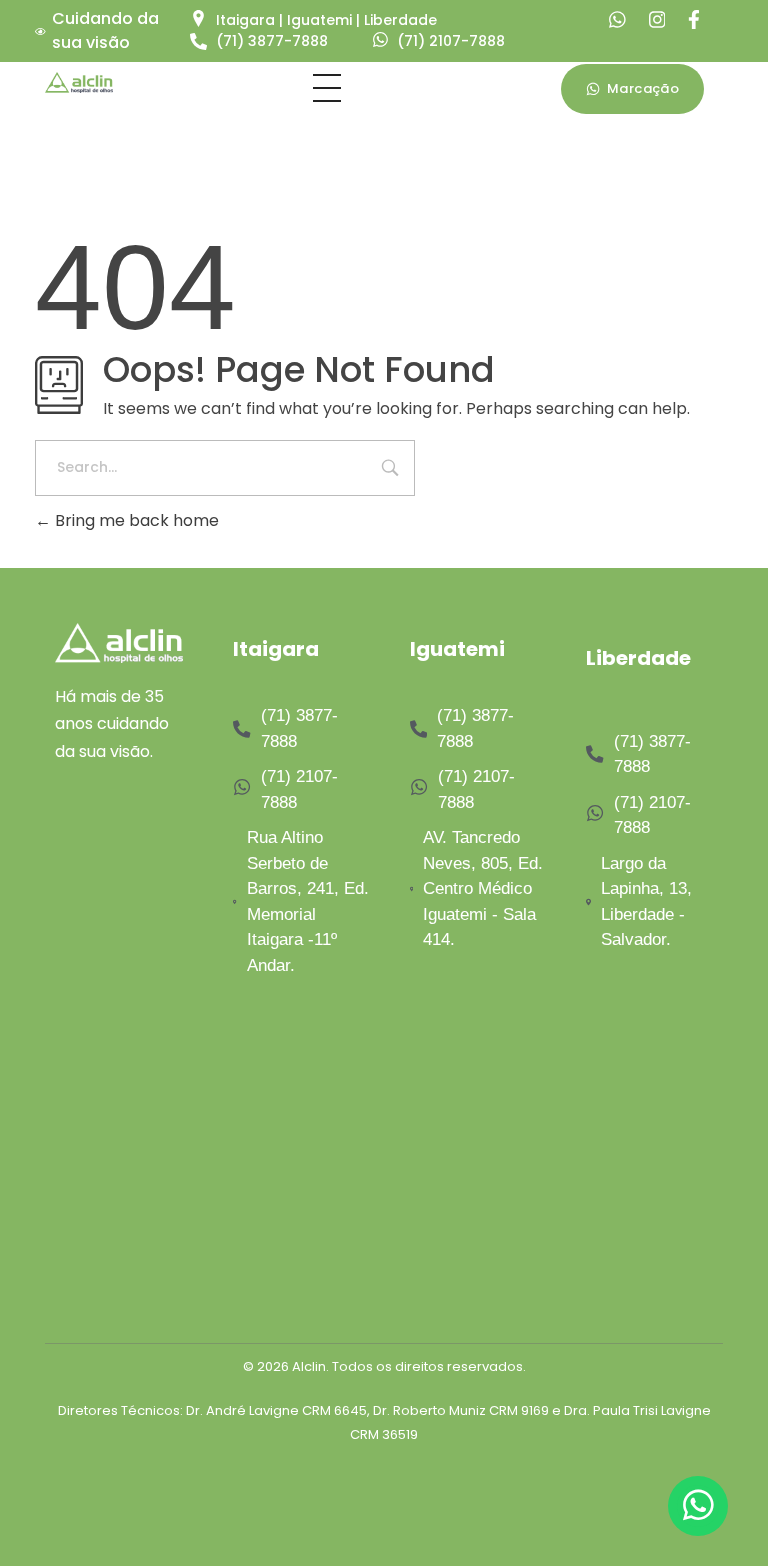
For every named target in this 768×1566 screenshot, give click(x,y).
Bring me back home (135, 520)
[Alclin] (79, 82)
